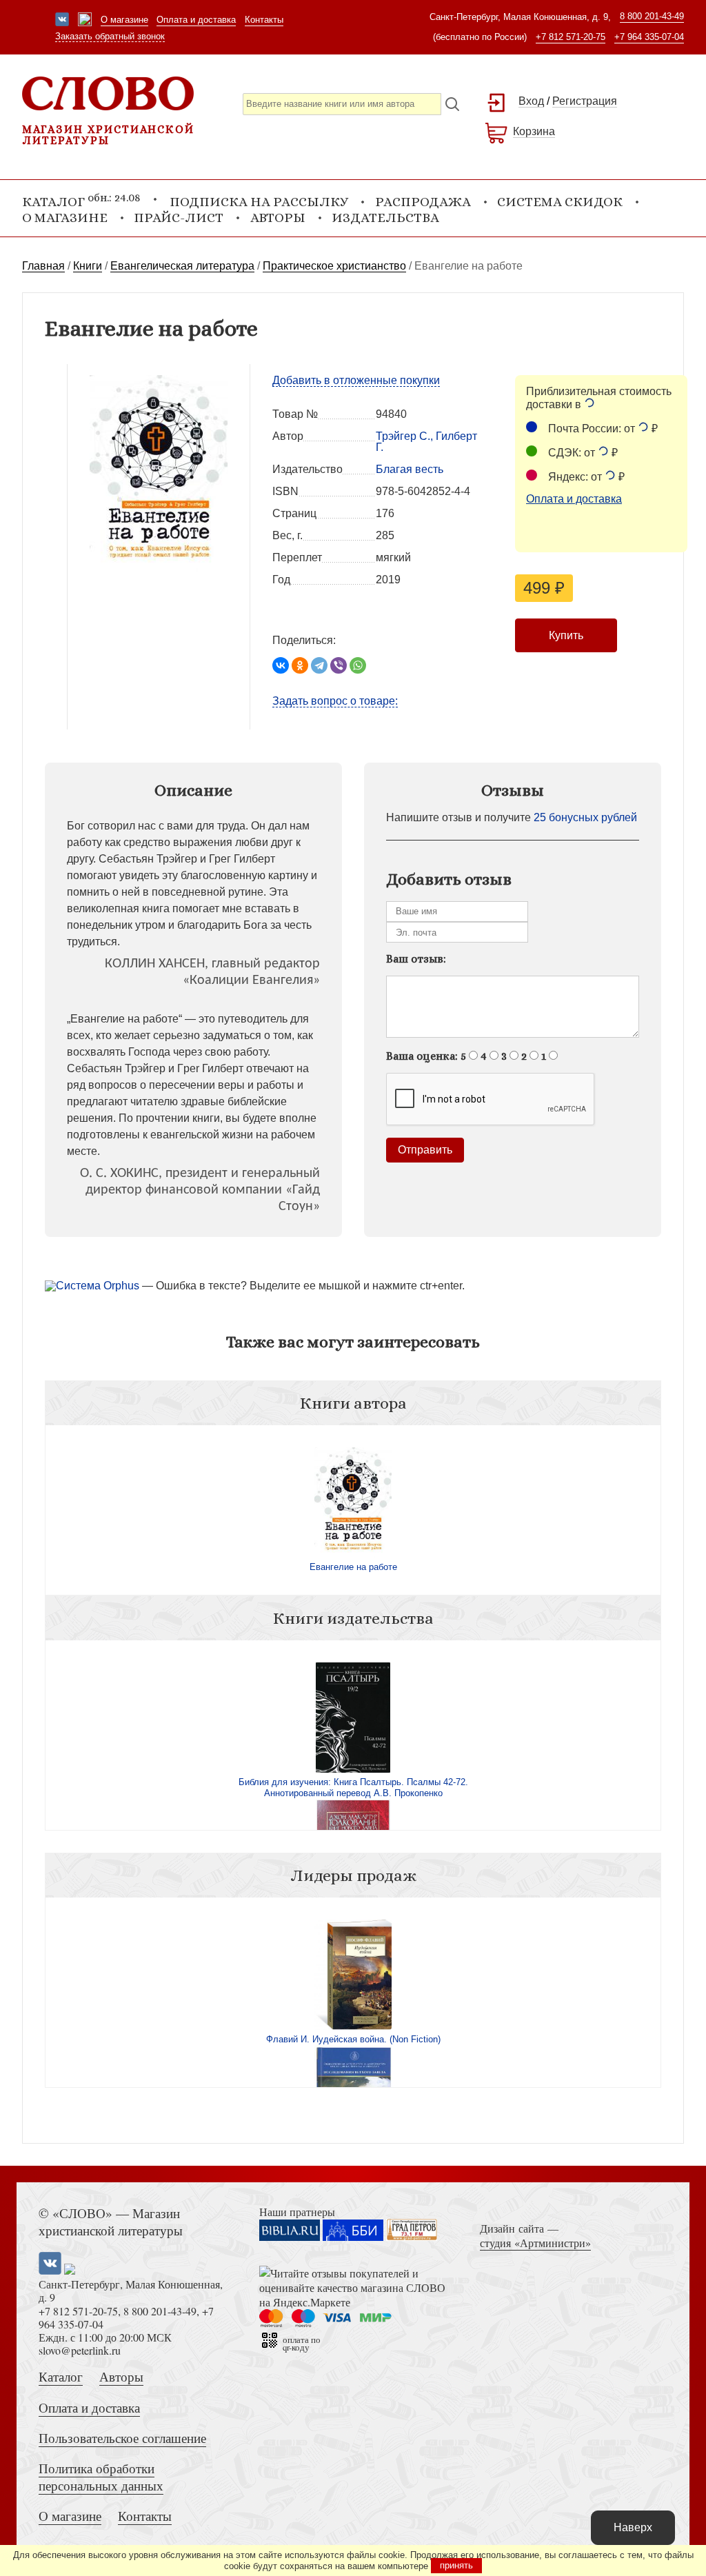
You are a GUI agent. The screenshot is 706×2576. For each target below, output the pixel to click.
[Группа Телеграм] (85, 21)
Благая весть (410, 469)
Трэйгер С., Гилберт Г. (426, 442)
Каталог (61, 2376)
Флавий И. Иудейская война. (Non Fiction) (353, 2039)
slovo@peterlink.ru (80, 2350)
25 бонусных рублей (585, 817)
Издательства (385, 218)
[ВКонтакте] (281, 665)
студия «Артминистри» (535, 2243)
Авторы (278, 218)
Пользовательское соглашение (122, 2438)
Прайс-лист (179, 218)
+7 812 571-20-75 (571, 37)
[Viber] (339, 665)
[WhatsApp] (358, 665)
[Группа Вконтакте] (62, 21)
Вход (531, 101)
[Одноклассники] (300, 665)
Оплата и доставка (196, 20)
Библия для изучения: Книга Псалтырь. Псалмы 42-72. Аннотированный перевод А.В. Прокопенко (353, 1788)
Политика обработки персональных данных (101, 2477)
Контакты (264, 20)
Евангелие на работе (353, 1567)
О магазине (124, 20)
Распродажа (423, 202)
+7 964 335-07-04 (649, 37)
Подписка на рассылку (259, 202)
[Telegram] (319, 665)
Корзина (534, 131)
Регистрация (585, 101)
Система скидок (560, 202)
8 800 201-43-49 (652, 16)
